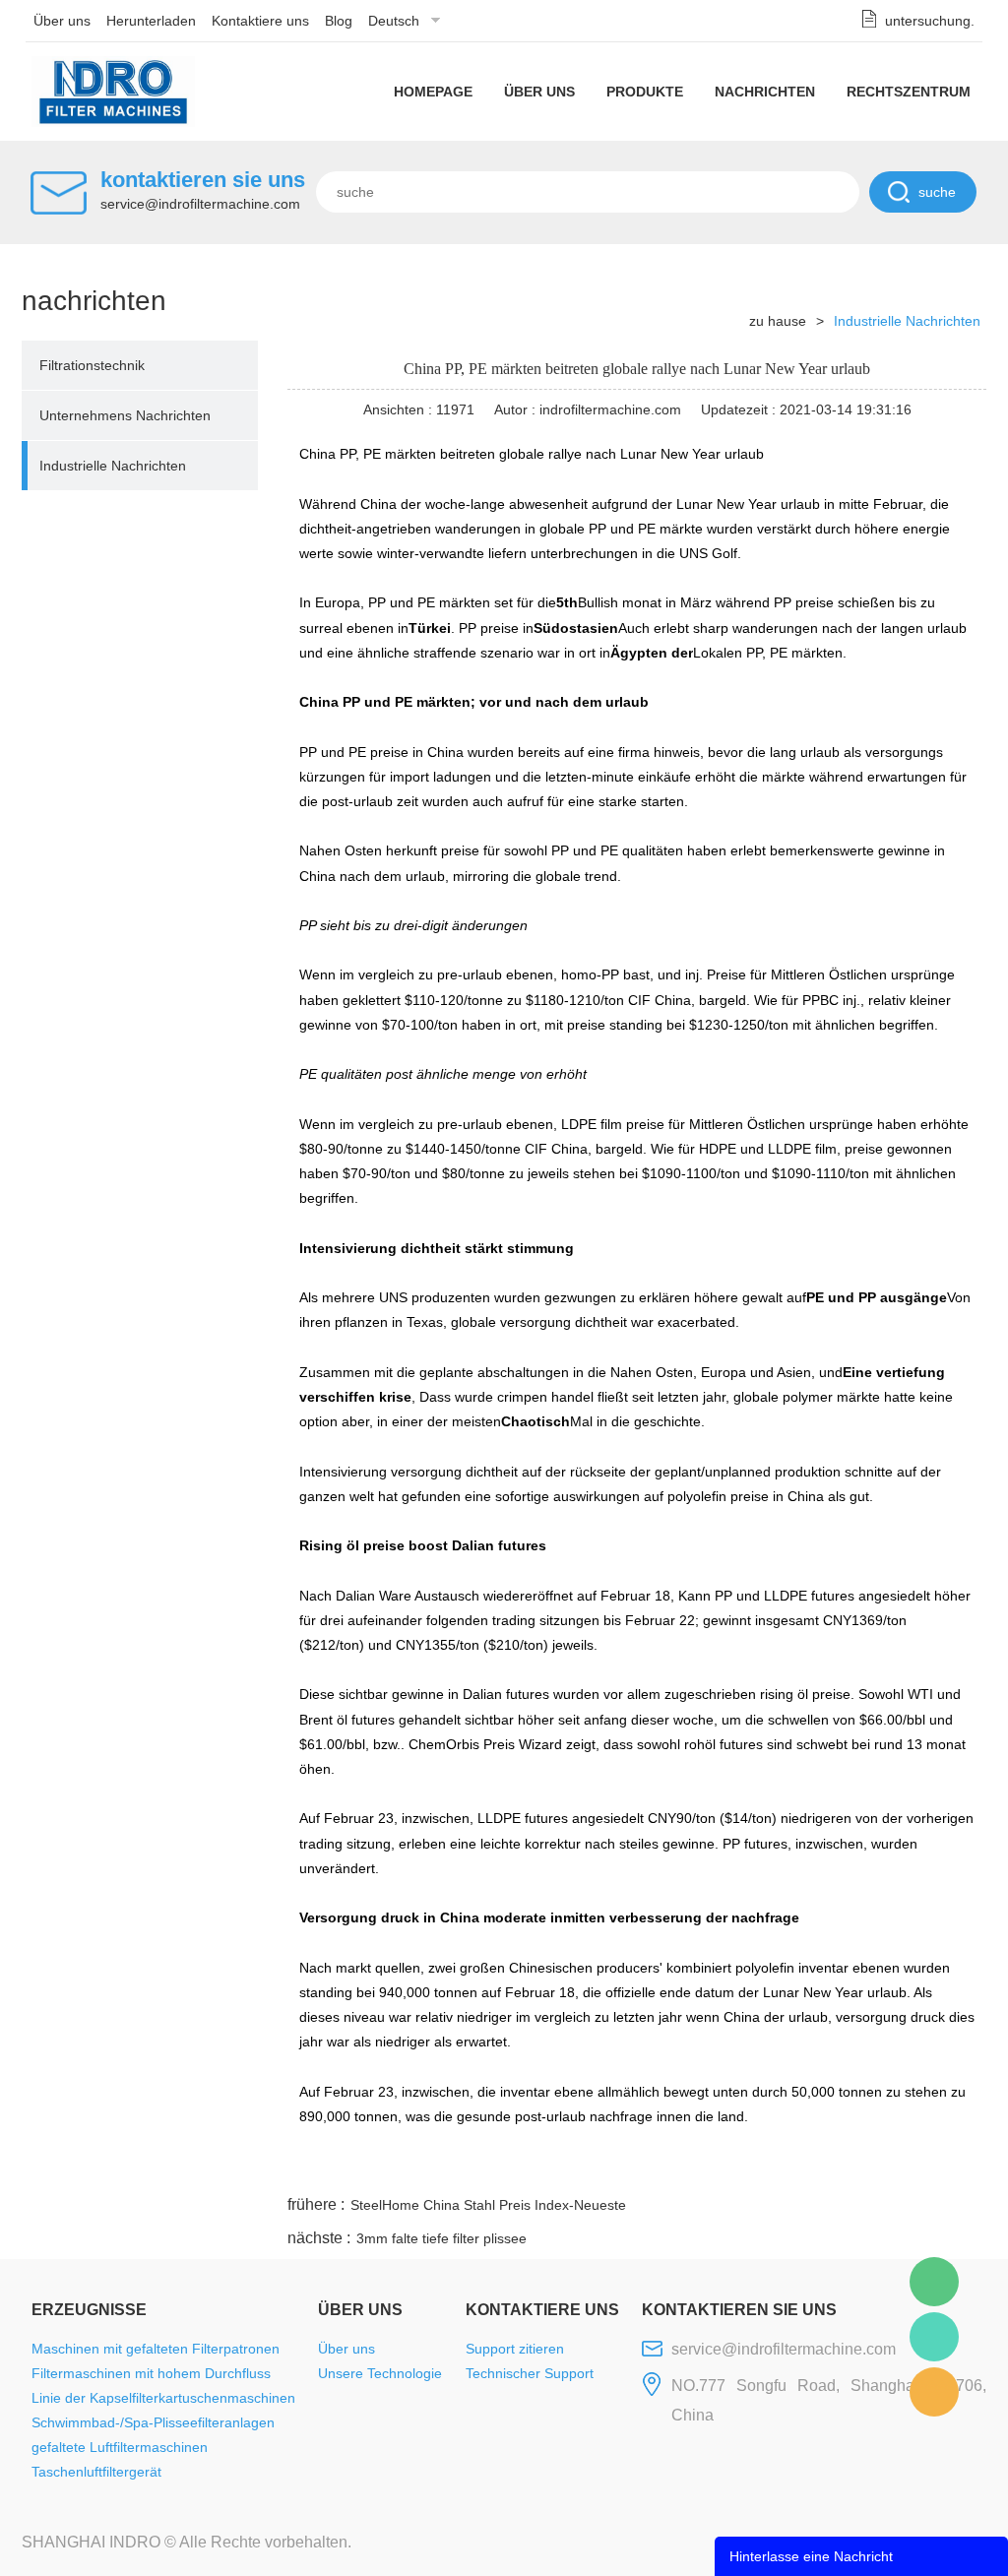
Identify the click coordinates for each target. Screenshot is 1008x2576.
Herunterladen (151, 21)
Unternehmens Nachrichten (125, 415)
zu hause (778, 321)
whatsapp (792, 2168)
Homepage (433, 92)
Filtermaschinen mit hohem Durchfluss (151, 2373)
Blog (339, 21)
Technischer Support (530, 2373)
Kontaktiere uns (260, 21)
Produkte (645, 92)
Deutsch (394, 21)
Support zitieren (515, 2349)
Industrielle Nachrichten (113, 466)
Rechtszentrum (909, 92)
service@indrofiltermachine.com (200, 204)
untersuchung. (930, 21)
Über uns (62, 21)
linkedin (952, 2168)
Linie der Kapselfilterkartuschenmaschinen (163, 2398)
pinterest (846, 2168)
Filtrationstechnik (92, 365)
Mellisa (934, 2337)
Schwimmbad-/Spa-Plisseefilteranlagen (153, 2422)
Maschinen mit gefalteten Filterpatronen (156, 2349)
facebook (633, 2168)
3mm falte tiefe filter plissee (441, 2238)
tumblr (899, 2168)
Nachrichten (765, 92)
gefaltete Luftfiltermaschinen (120, 2447)
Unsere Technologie (380, 2373)
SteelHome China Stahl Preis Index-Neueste (488, 2205)
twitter (739, 2168)
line (686, 2168)
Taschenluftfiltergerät (96, 2472)
